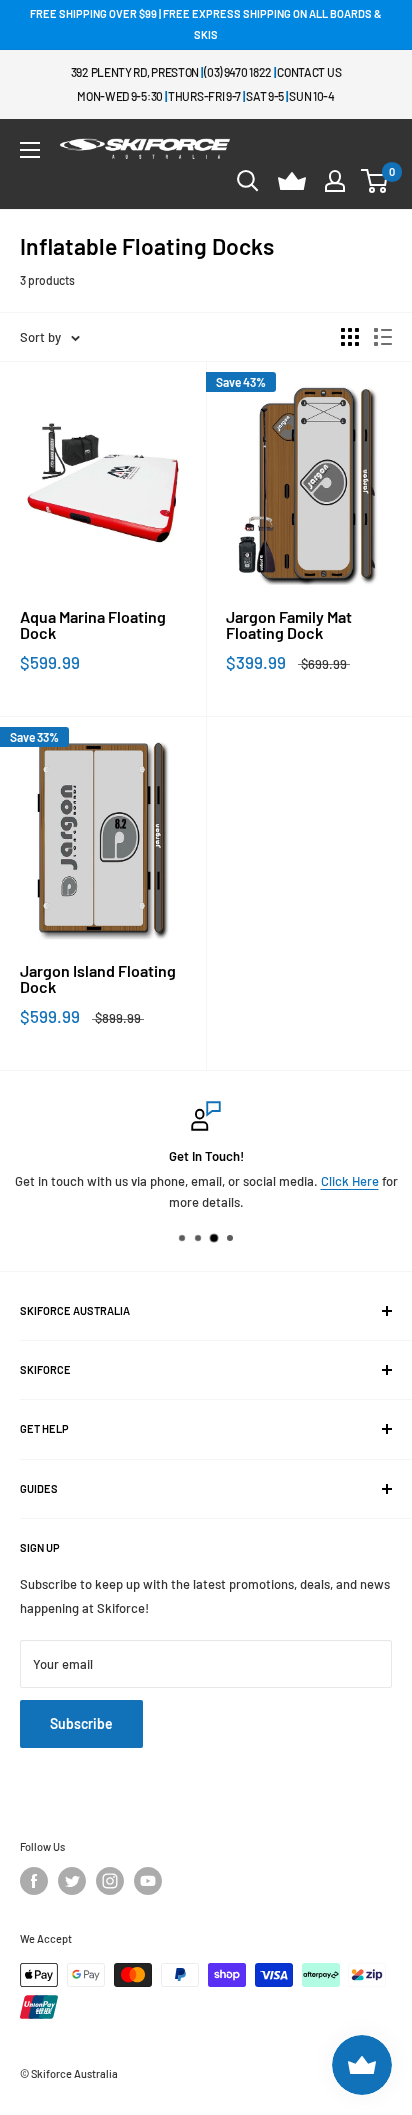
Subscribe (81, 1723)
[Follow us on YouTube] (148, 1881)
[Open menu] (30, 150)
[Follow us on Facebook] (34, 1881)
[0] (375, 181)
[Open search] (248, 181)
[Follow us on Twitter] (72, 1881)
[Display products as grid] (350, 337)
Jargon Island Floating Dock (98, 979)
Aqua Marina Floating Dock (93, 625)
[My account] (335, 181)
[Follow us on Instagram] (110, 1881)
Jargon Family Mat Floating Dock (289, 625)
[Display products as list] (383, 337)
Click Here (350, 1181)
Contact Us (309, 72)
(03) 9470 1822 (238, 72)
